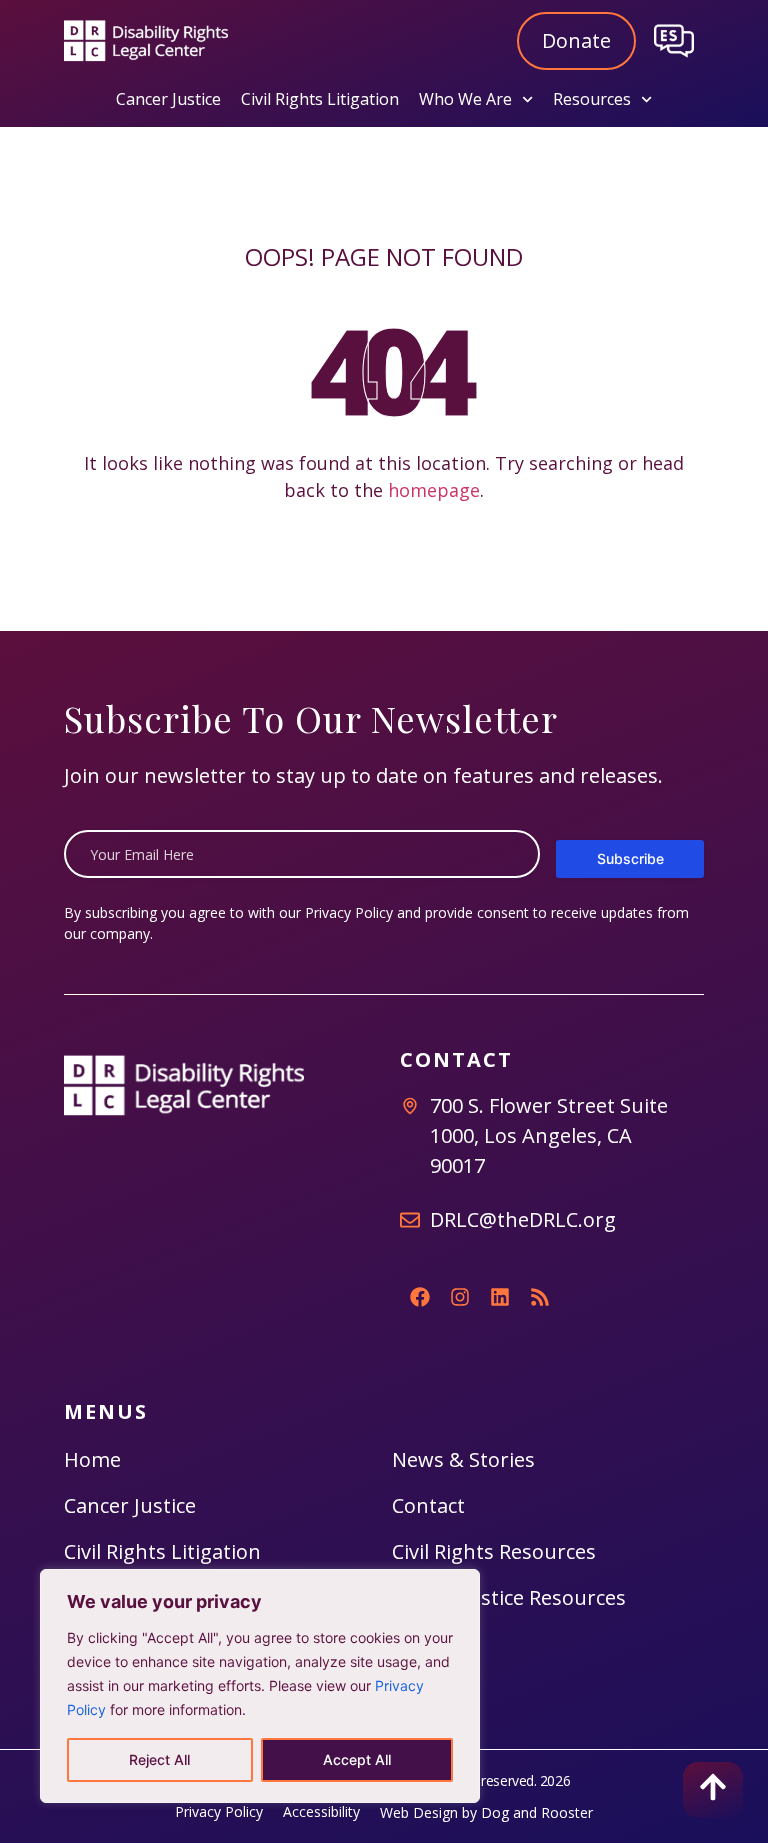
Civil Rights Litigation (320, 99)
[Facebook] (420, 1297)
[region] (260, 1686)
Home (92, 1459)
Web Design (419, 1812)
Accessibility (321, 1811)
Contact (428, 1505)
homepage (434, 490)
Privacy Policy (349, 912)
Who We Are (465, 99)
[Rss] (540, 1297)
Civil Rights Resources (494, 1551)
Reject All (159, 1759)
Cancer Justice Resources (509, 1597)
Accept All (357, 1759)
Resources (592, 99)
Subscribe (630, 858)
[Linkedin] (500, 1297)
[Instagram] (460, 1297)
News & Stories (463, 1459)
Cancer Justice (168, 99)
